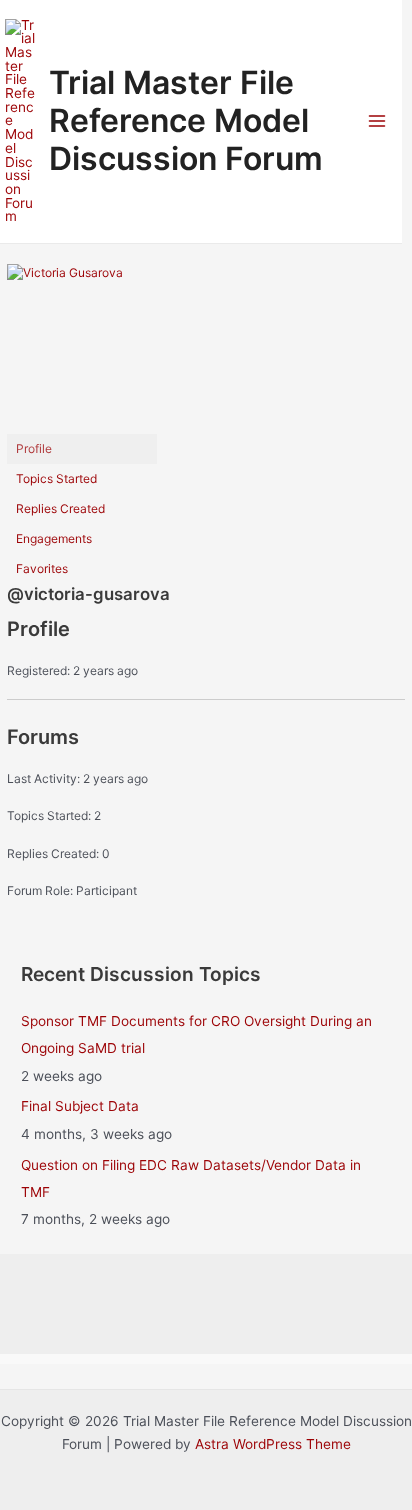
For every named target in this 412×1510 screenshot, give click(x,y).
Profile (34, 448)
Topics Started (56, 478)
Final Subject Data (80, 1106)
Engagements (54, 538)
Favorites (42, 568)
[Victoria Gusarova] (82, 347)
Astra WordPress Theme (273, 1444)
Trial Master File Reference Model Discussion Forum (186, 121)
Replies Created (60, 508)
